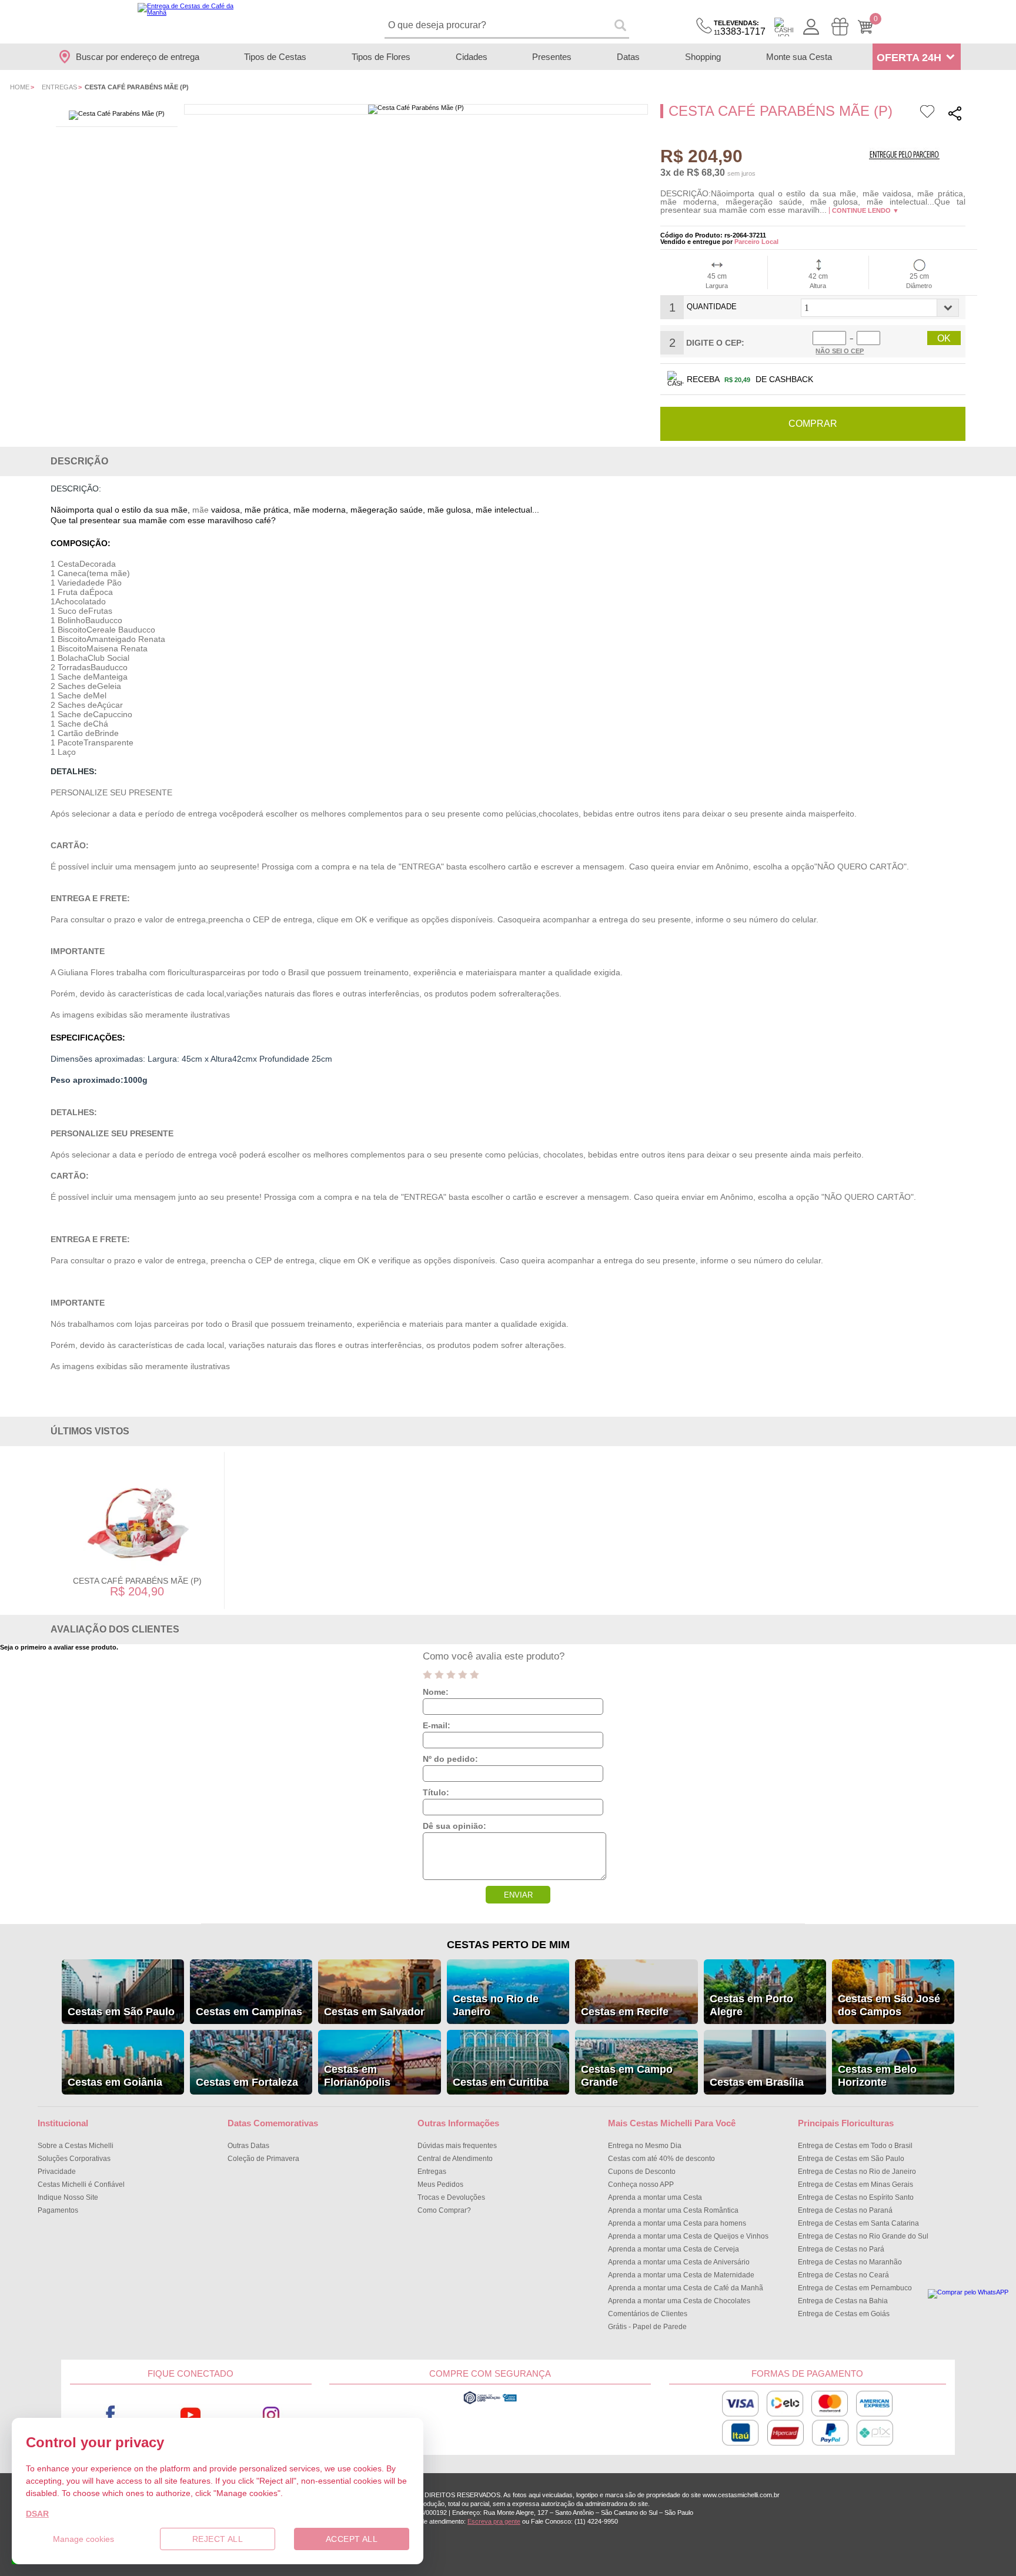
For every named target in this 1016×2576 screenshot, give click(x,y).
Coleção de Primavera (263, 2159)
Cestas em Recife (625, 2012)
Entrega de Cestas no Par (841, 2249)
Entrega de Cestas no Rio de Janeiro (857, 2172)
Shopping (703, 57)
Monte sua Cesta (799, 57)
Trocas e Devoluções (451, 2197)
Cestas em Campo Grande (627, 2076)
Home (20, 87)
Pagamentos (58, 2210)
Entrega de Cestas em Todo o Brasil (855, 2146)
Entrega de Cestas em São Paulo (851, 2159)
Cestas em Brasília (757, 2082)
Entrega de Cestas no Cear (843, 2275)
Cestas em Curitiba (501, 2082)
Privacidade (57, 2172)
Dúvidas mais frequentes (457, 2146)
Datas (628, 57)
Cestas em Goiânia (115, 2082)
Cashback (784, 27)
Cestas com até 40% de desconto (661, 2159)
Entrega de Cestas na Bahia (843, 2301)
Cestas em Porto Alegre (751, 2005)
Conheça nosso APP (641, 2184)
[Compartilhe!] (955, 115)
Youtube (191, 2415)
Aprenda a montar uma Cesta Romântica (673, 2210)
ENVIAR (518, 1895)
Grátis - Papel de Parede (647, 2327)
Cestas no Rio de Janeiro (496, 2005)
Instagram (271, 2415)
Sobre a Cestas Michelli (76, 2146)
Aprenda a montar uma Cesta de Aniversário (679, 2262)
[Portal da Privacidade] (490, 2403)
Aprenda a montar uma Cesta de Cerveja (674, 2249)
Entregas (59, 87)
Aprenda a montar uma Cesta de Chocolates (679, 2301)
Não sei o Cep (840, 351)
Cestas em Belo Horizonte (877, 2076)
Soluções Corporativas (74, 2159)
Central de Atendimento (455, 2159)
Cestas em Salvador (374, 2012)
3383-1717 (740, 28)
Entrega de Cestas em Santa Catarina (858, 2223)
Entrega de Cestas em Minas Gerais (855, 2184)
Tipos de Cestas (275, 57)
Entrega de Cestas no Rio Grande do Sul (863, 2236)
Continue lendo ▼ (865, 210)
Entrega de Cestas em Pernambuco (855, 2288)
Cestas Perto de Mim (508, 1945)
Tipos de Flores (381, 57)
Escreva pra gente (494, 2521)
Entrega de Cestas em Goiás (844, 2314)
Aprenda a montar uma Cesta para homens (677, 2223)
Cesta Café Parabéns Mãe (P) (137, 1581)
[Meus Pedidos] (840, 27)
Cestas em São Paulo (121, 2012)
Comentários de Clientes (648, 2314)
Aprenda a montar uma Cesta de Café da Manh (686, 2288)
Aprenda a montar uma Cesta (655, 2197)
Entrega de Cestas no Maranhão (850, 2262)
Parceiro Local (756, 242)
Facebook (110, 2415)
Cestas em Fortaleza (247, 2082)
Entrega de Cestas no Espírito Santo (856, 2197)
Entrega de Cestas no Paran (845, 2210)
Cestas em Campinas (249, 2012)
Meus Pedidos (440, 2184)
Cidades (472, 57)
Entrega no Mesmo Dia (645, 2146)
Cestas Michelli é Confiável (81, 2184)
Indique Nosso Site (68, 2197)
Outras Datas (248, 2146)
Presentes (552, 57)
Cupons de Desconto (642, 2172)
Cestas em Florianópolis (357, 2076)
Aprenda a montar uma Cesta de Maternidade (681, 2275)
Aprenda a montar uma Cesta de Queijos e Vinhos (688, 2236)
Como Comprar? (444, 2210)
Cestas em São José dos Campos (889, 2005)
